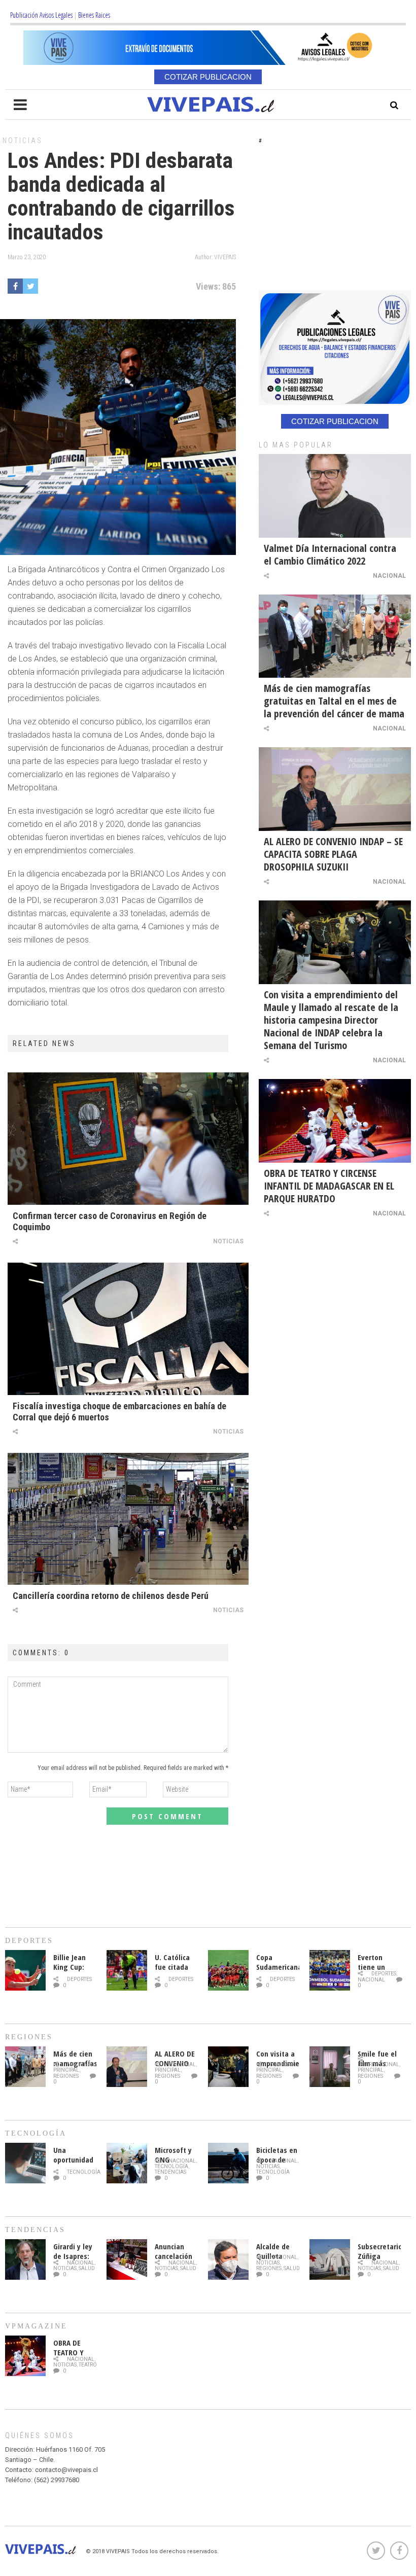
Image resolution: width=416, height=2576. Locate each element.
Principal (66, 2070)
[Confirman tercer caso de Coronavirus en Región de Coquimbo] (128, 1139)
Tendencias (170, 2172)
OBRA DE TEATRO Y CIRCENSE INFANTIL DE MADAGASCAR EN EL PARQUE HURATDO (329, 1186)
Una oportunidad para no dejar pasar (73, 2164)
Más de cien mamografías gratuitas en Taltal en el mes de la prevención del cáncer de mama (334, 701)
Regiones (66, 2076)
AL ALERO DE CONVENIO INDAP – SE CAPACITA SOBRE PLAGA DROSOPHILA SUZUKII (333, 854)
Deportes (79, 1979)
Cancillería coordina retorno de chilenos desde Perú (111, 1596)
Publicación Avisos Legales (41, 15)
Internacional (378, 2064)
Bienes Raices (94, 15)
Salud (87, 2268)
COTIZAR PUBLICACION (208, 77)
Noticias (23, 141)
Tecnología (84, 2172)
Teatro (88, 2365)
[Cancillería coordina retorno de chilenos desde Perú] (128, 1519)
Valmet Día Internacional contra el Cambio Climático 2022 (330, 554)
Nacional (389, 576)
